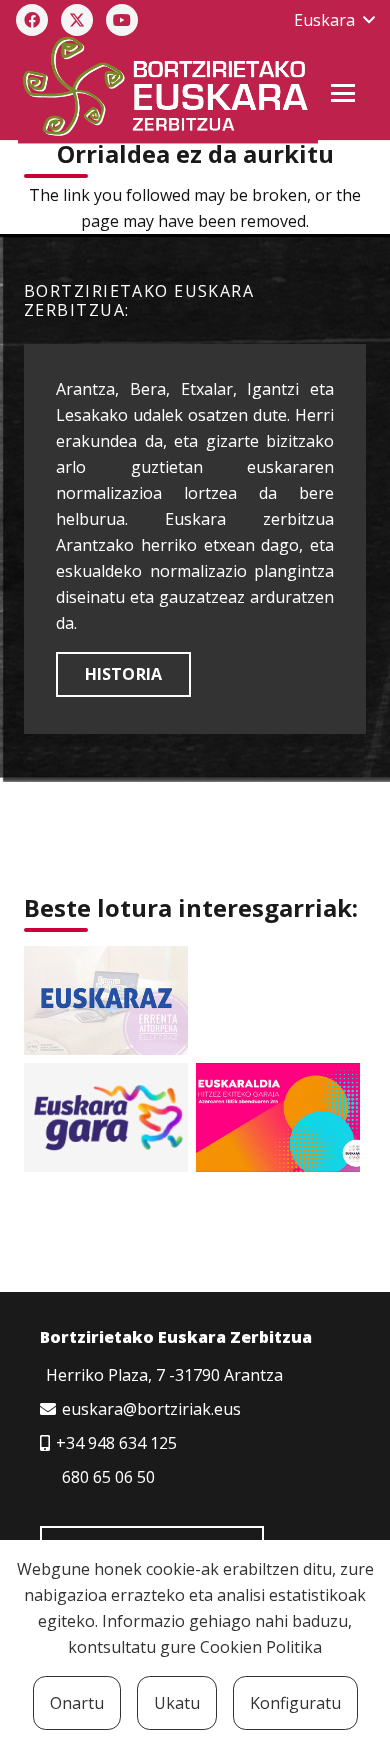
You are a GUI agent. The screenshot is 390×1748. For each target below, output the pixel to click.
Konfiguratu (295, 1703)
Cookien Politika (261, 1647)
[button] (334, 20)
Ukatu (177, 1703)
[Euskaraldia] (278, 1117)
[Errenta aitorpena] (106, 1000)
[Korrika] (106, 1117)
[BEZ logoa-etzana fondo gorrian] (167, 90)
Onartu (77, 1703)
